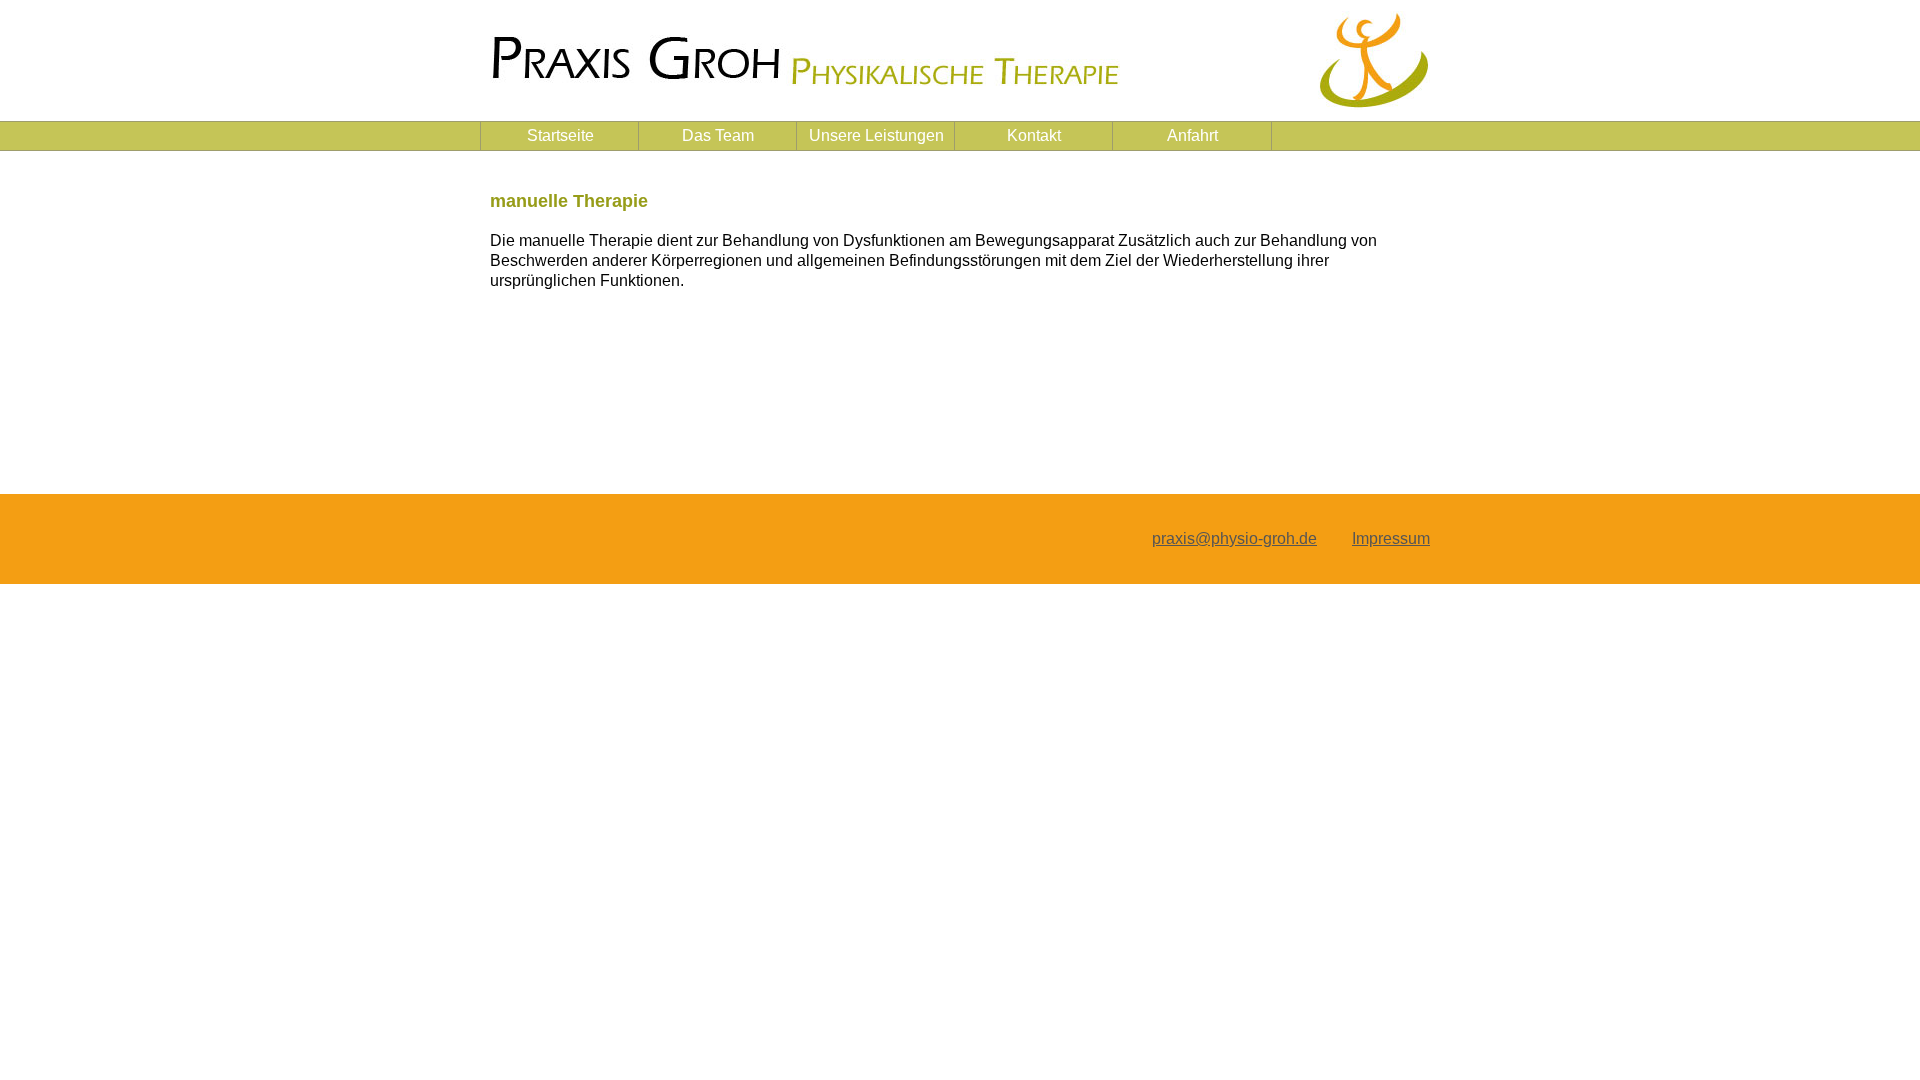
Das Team (718, 135)
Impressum (1391, 538)
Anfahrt (1192, 135)
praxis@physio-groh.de (1234, 538)
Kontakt (1034, 135)
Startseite (560, 135)
